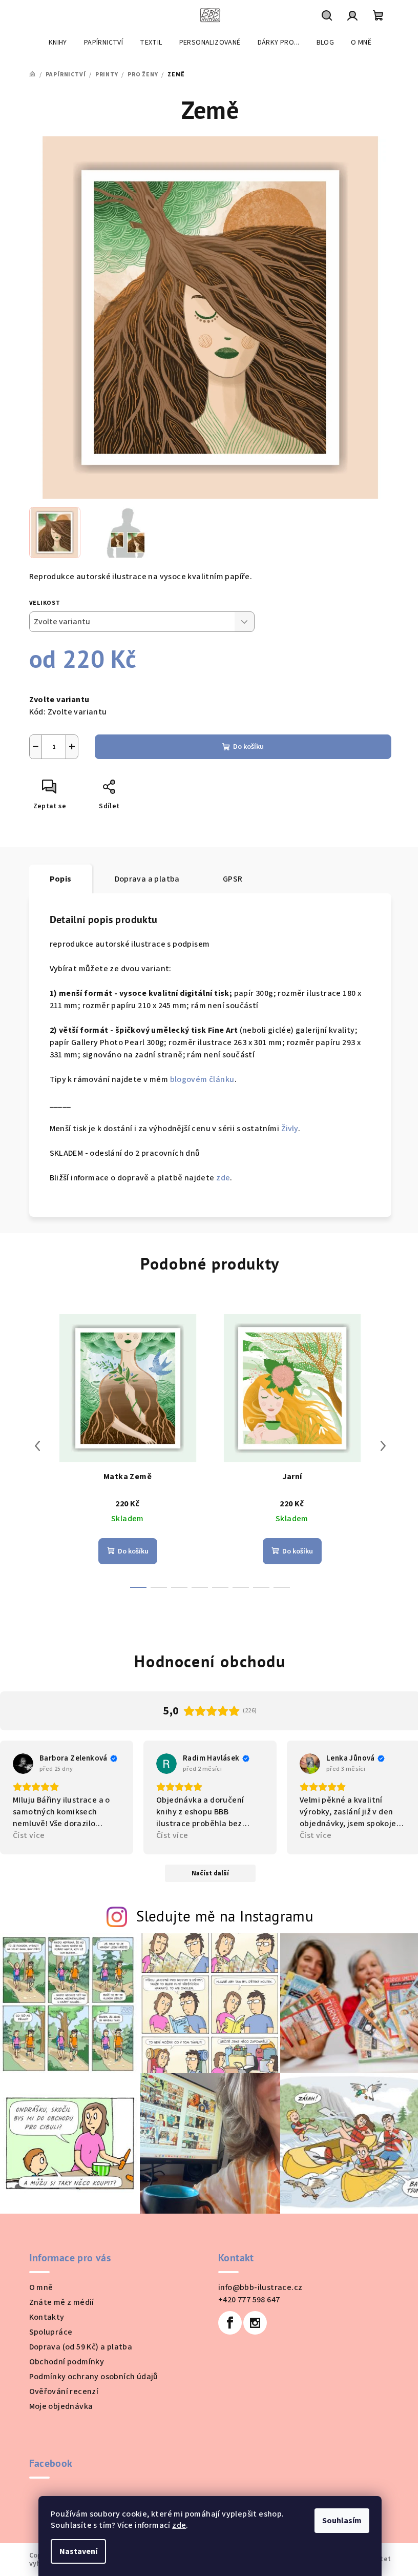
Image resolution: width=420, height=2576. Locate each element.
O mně (41, 2287)
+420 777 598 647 (249, 2300)
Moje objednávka (61, 2406)
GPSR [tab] (233, 879)
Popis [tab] (61, 879)
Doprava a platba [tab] (147, 879)
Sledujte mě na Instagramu (225, 1916)
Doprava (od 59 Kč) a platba (81, 2347)
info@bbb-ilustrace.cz (260, 2287)
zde (179, 2525)
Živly (290, 1129)
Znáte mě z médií (62, 2302)
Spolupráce (51, 2332)
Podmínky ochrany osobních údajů (94, 2377)
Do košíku (248, 747)
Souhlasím (342, 2521)
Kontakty (47, 2317)
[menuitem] (58, 43)
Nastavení (78, 2551)
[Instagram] (255, 2323)
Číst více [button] (29, 1835)
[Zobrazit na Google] (23, 1764)
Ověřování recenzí (64, 2391)
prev (37, 1446)
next (383, 1446)
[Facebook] (230, 2323)
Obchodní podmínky (67, 2362)
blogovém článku (202, 1079)
